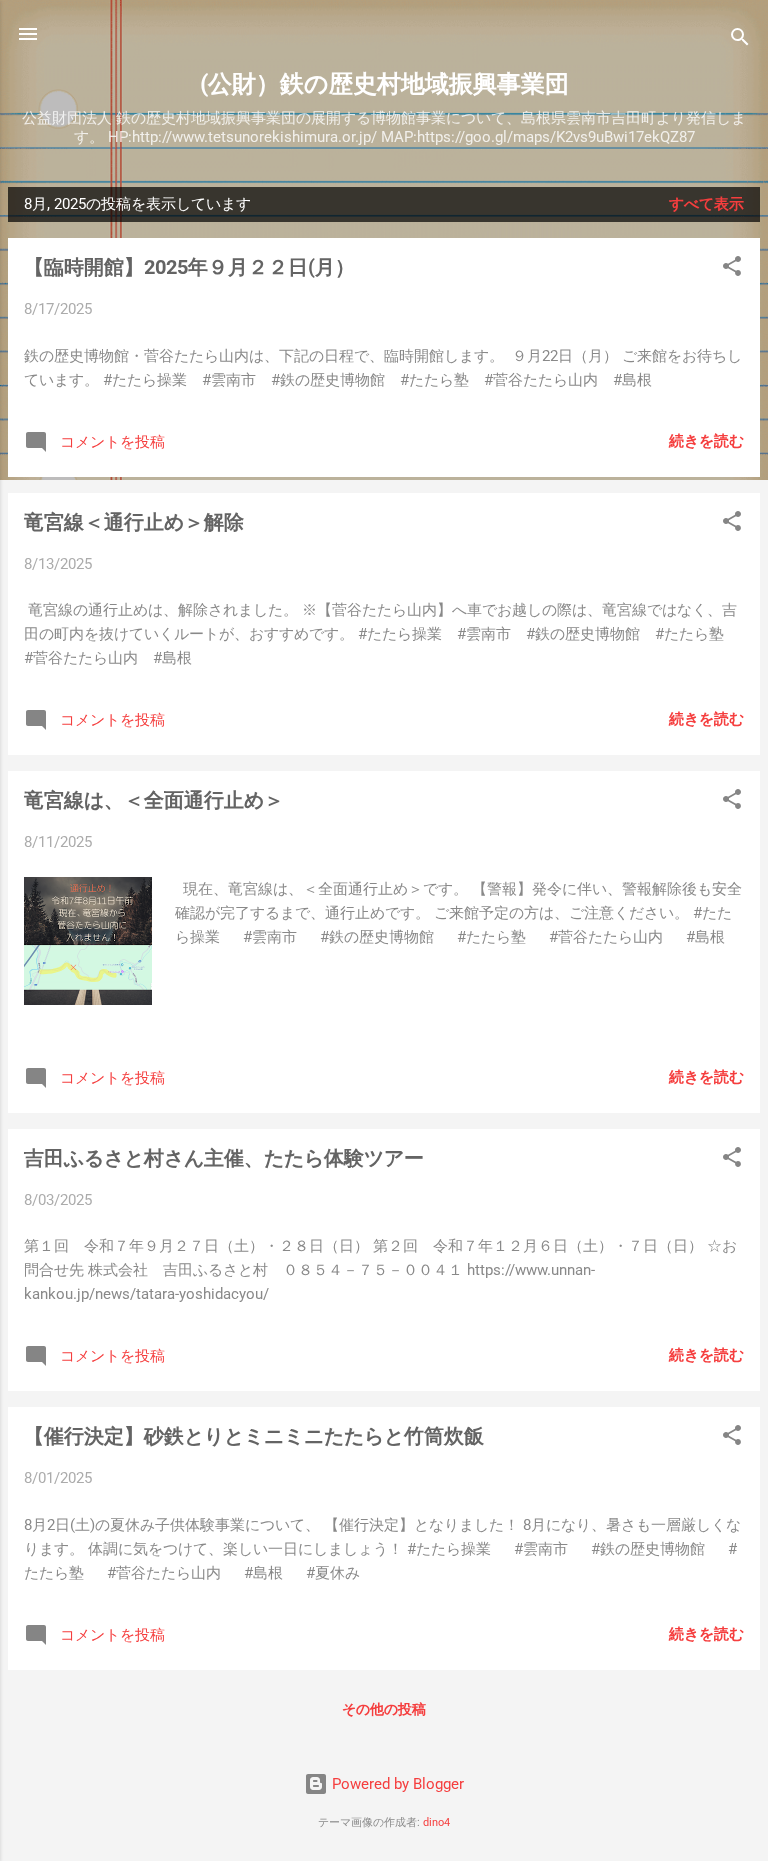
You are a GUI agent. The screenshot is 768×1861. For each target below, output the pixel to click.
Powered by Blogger (396, 1784)
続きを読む (706, 441)
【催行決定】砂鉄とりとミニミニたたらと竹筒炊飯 (254, 1436)
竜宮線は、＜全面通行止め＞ (154, 800)
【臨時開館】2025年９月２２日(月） (189, 267)
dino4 (436, 1822)
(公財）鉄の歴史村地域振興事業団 (384, 84)
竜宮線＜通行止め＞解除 (134, 522)
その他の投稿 (384, 1709)
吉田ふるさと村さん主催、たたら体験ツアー (224, 1158)
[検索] (740, 40)
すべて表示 (706, 204)
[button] (732, 269)
